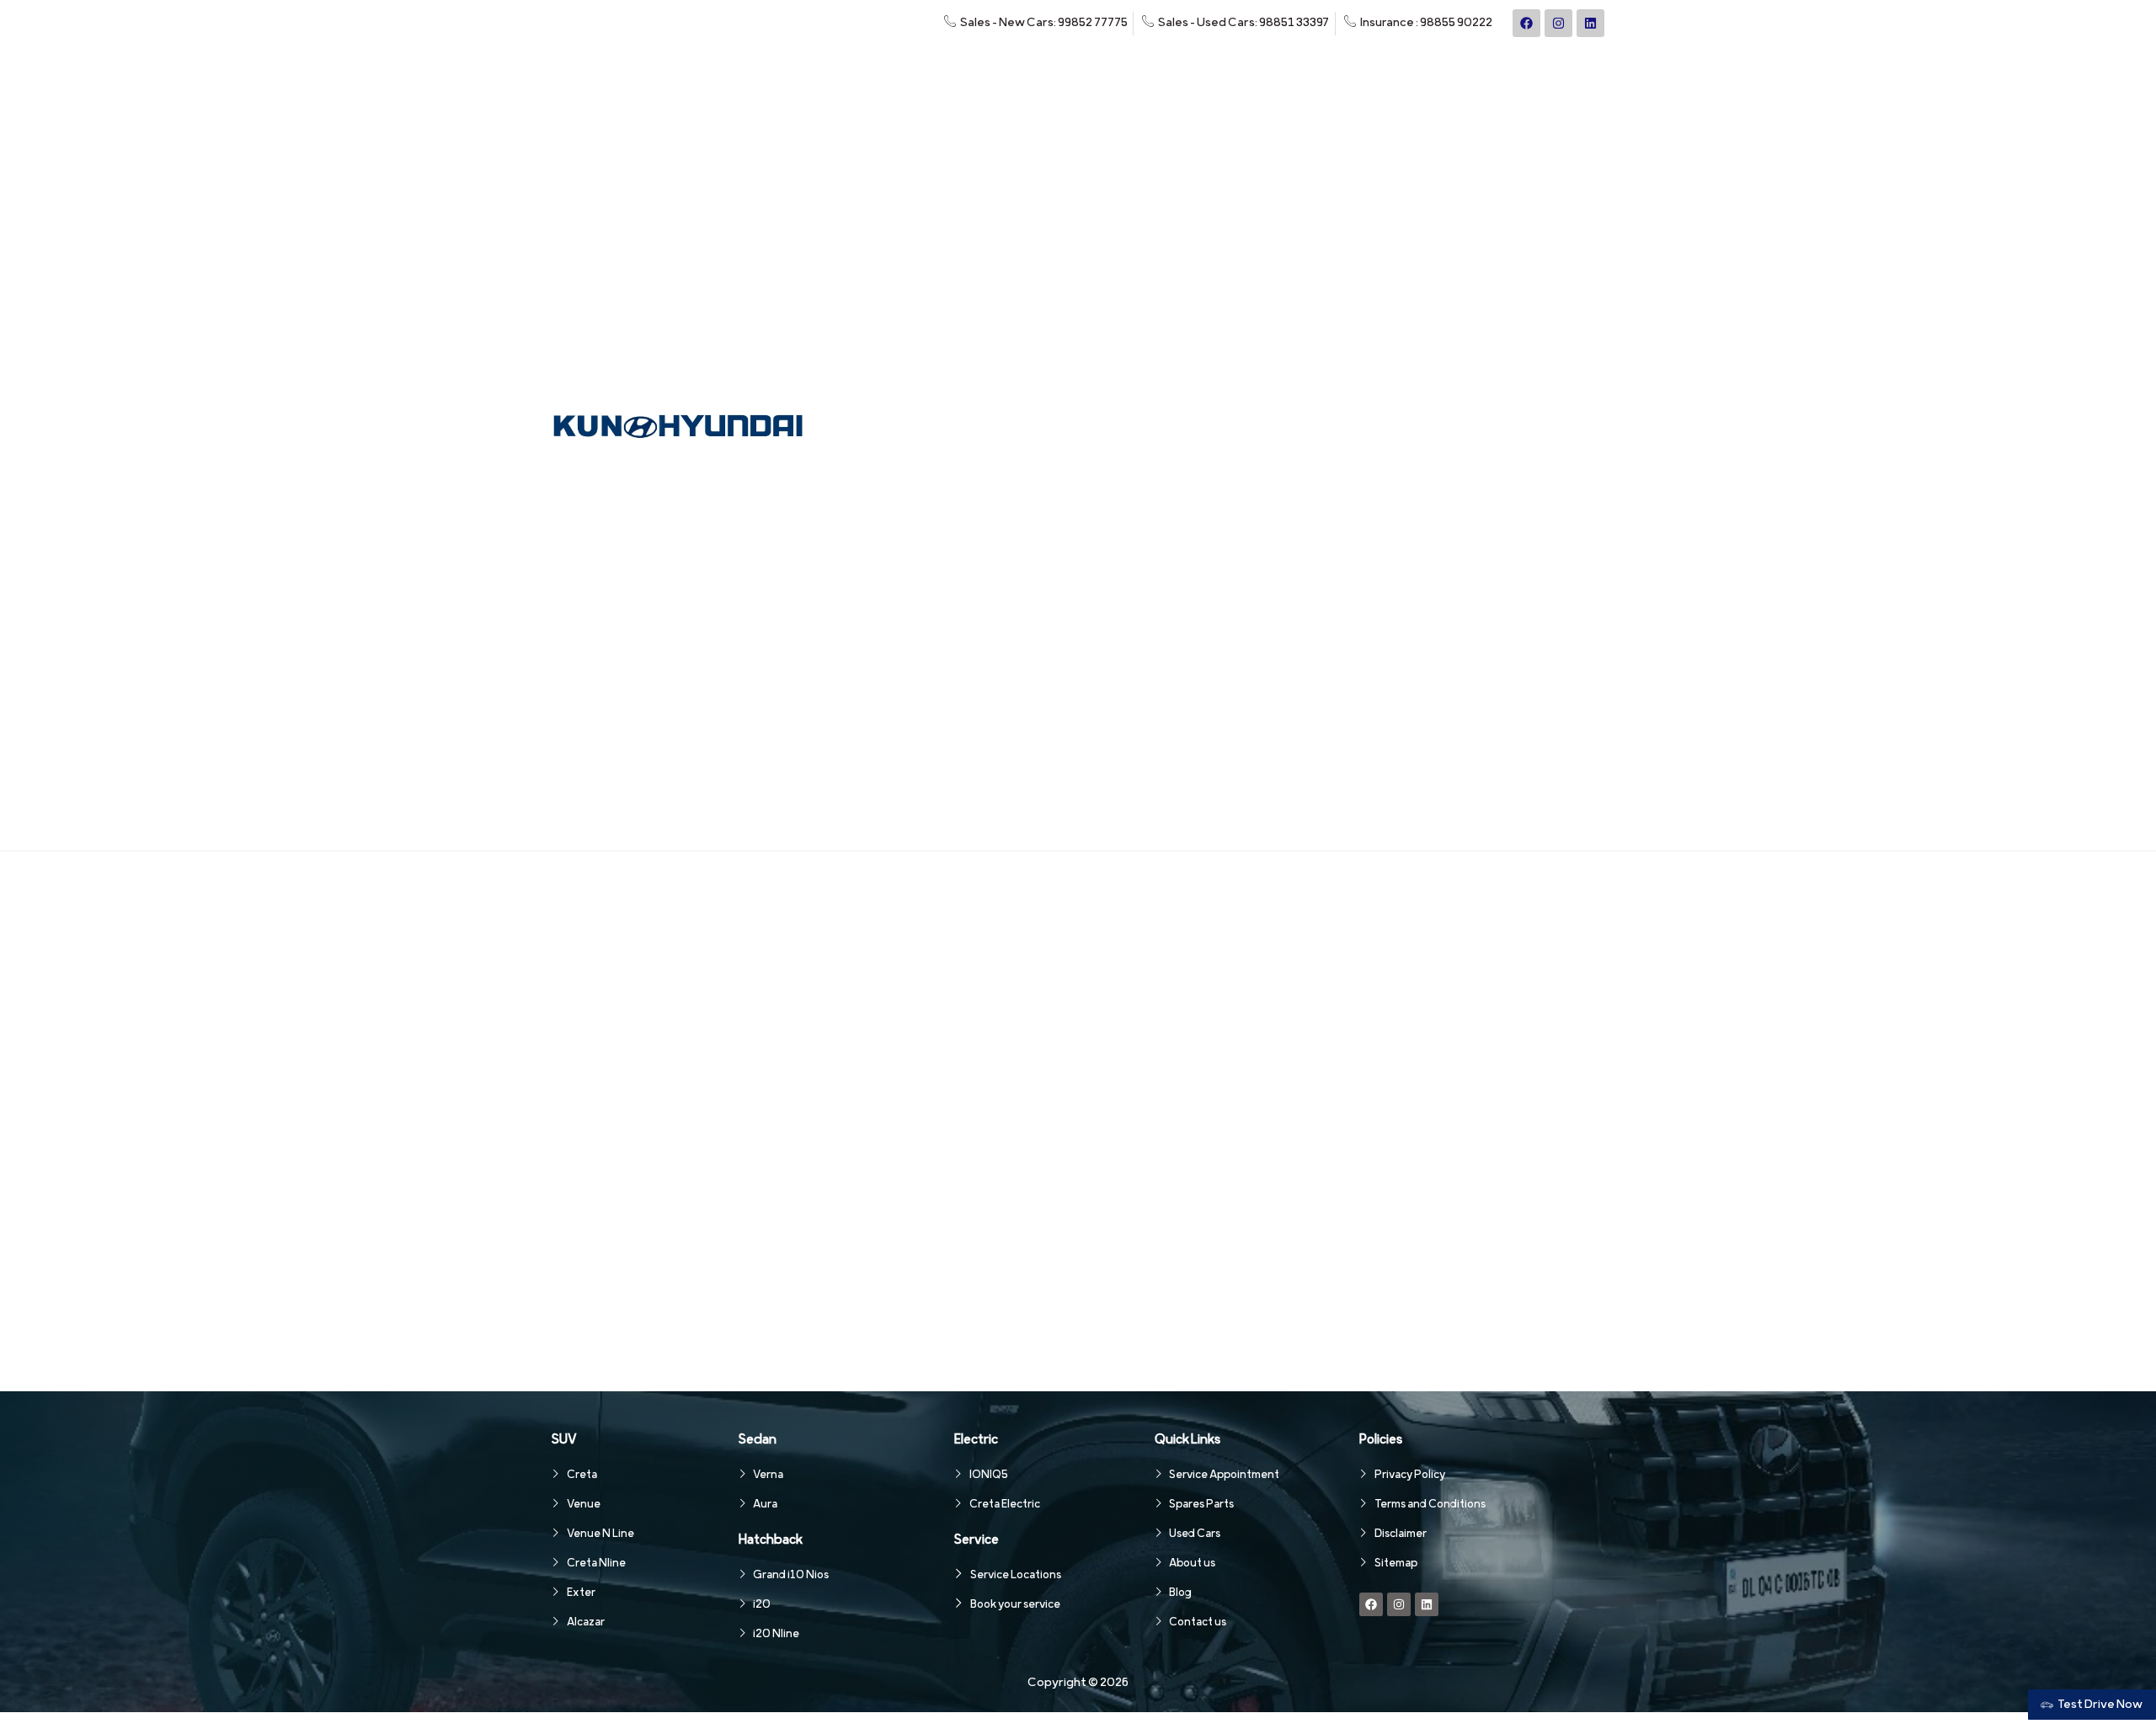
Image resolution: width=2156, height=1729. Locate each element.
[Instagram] (1558, 23)
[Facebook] (1526, 23)
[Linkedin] (1590, 23)
